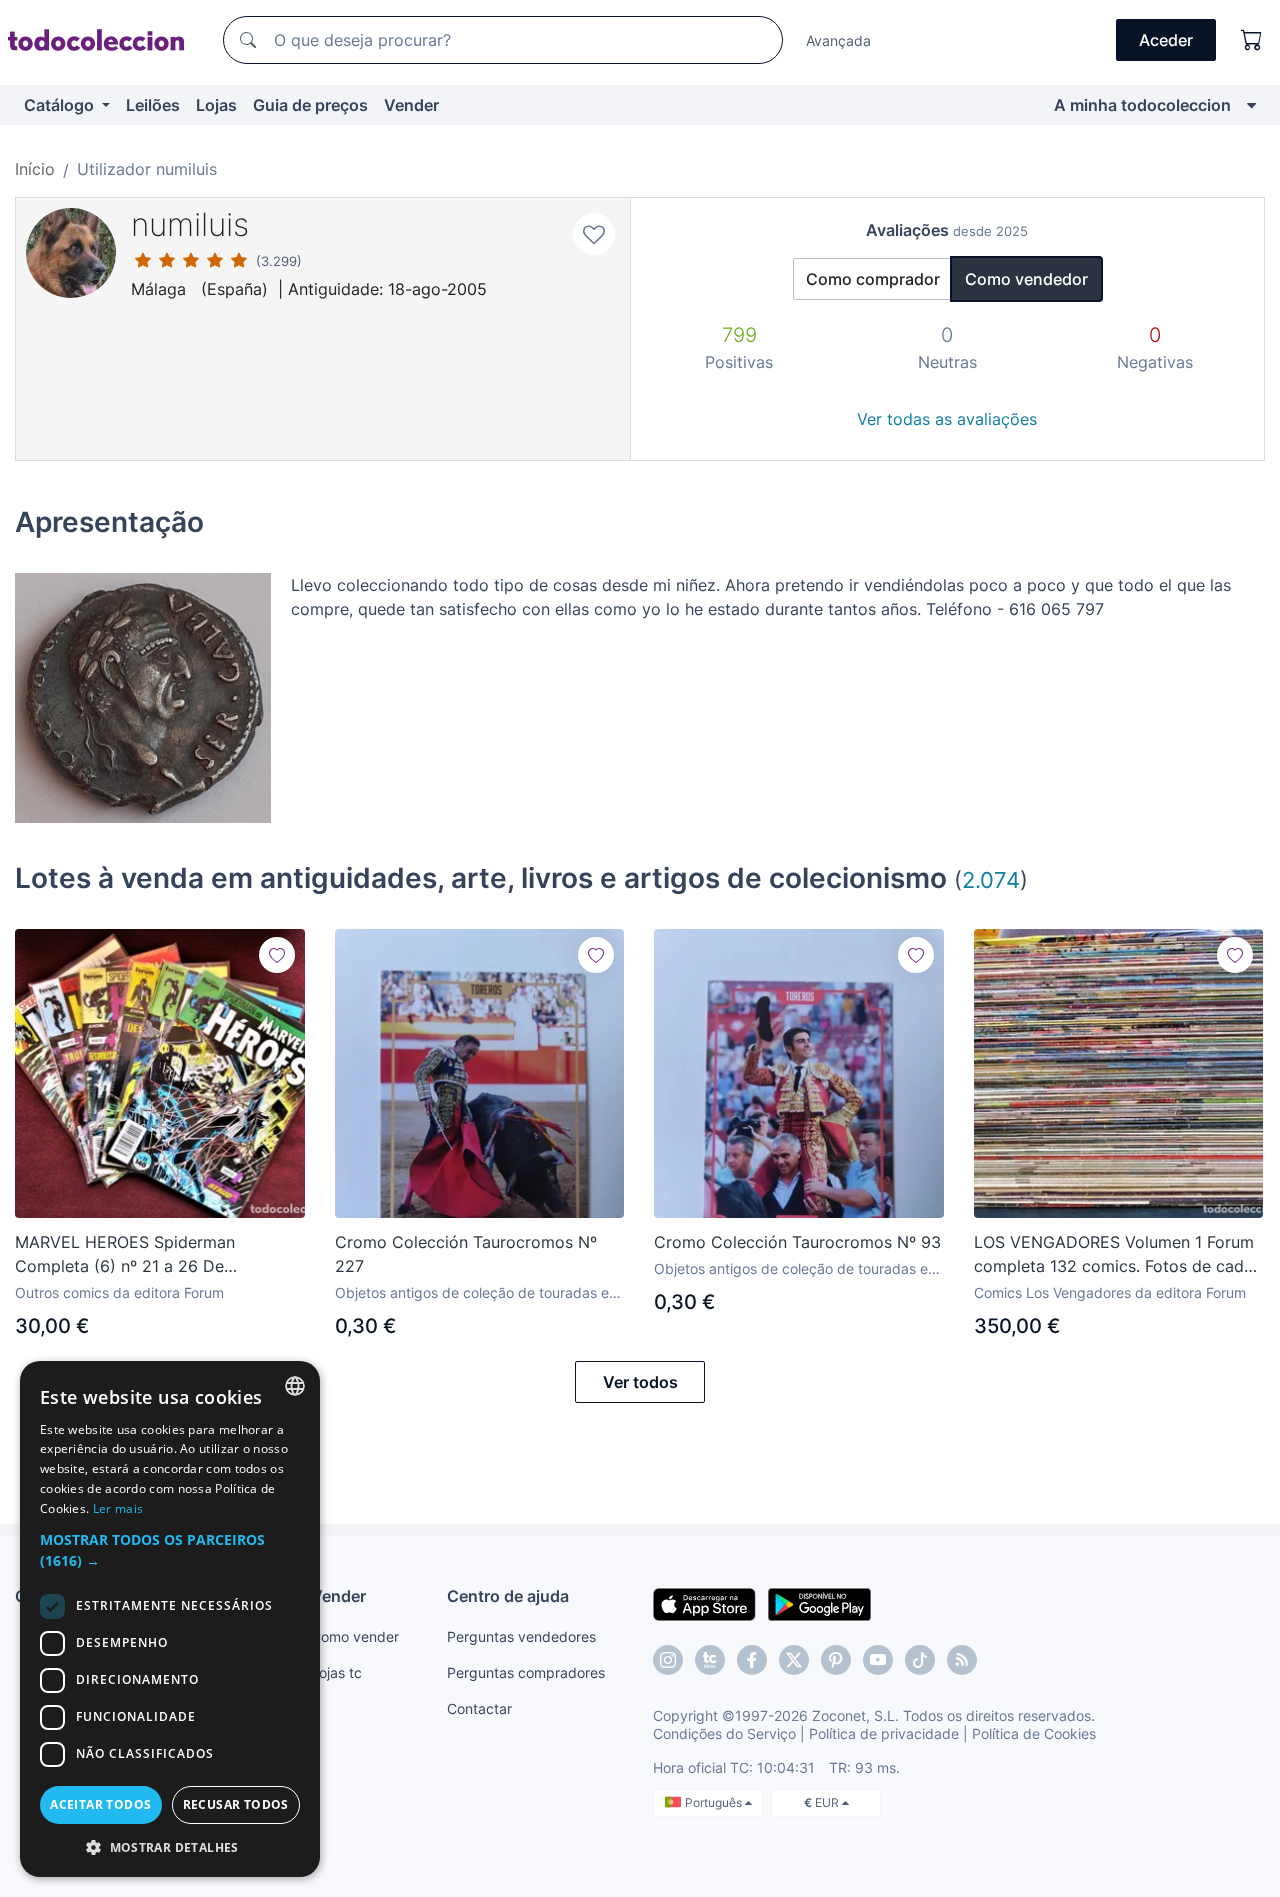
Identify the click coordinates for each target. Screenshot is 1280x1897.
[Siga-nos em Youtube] (878, 1660)
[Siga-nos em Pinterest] (836, 1660)
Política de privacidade (884, 1733)
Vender (411, 105)
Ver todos (640, 1382)
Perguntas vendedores (521, 1636)
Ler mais (118, 1508)
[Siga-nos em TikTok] (920, 1660)
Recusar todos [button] (236, 1804)
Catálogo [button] (61, 105)
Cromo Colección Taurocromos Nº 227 (466, 1254)
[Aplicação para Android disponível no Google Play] (819, 1603)
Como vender (355, 1636)
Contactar (479, 1708)
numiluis (190, 224)
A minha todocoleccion (1142, 105)
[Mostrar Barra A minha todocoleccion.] (1251, 105)
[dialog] (170, 1619)
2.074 (991, 879)
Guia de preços (310, 105)
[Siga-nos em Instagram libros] (710, 1660)
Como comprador (873, 279)
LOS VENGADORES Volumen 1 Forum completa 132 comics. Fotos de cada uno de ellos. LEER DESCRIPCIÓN (1114, 1255)
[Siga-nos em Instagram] (668, 1660)
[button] (170, 1550)
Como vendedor (1026, 279)
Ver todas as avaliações (947, 419)
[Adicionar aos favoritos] (594, 234)
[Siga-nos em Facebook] (752, 1660)
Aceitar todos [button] (100, 1804)
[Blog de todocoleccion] (962, 1660)
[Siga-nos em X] (794, 1660)
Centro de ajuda (508, 1596)
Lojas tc (336, 1672)
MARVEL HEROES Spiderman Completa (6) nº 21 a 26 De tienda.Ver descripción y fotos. (131, 1255)
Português (715, 1802)
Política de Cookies (1034, 1733)
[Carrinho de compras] (1252, 40)
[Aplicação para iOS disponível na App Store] (704, 1603)
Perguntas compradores (526, 1672)
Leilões (153, 105)
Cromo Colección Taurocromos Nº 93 (797, 1242)
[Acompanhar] (277, 955)
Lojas (216, 105)
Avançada (838, 40)
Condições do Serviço (724, 1733)
